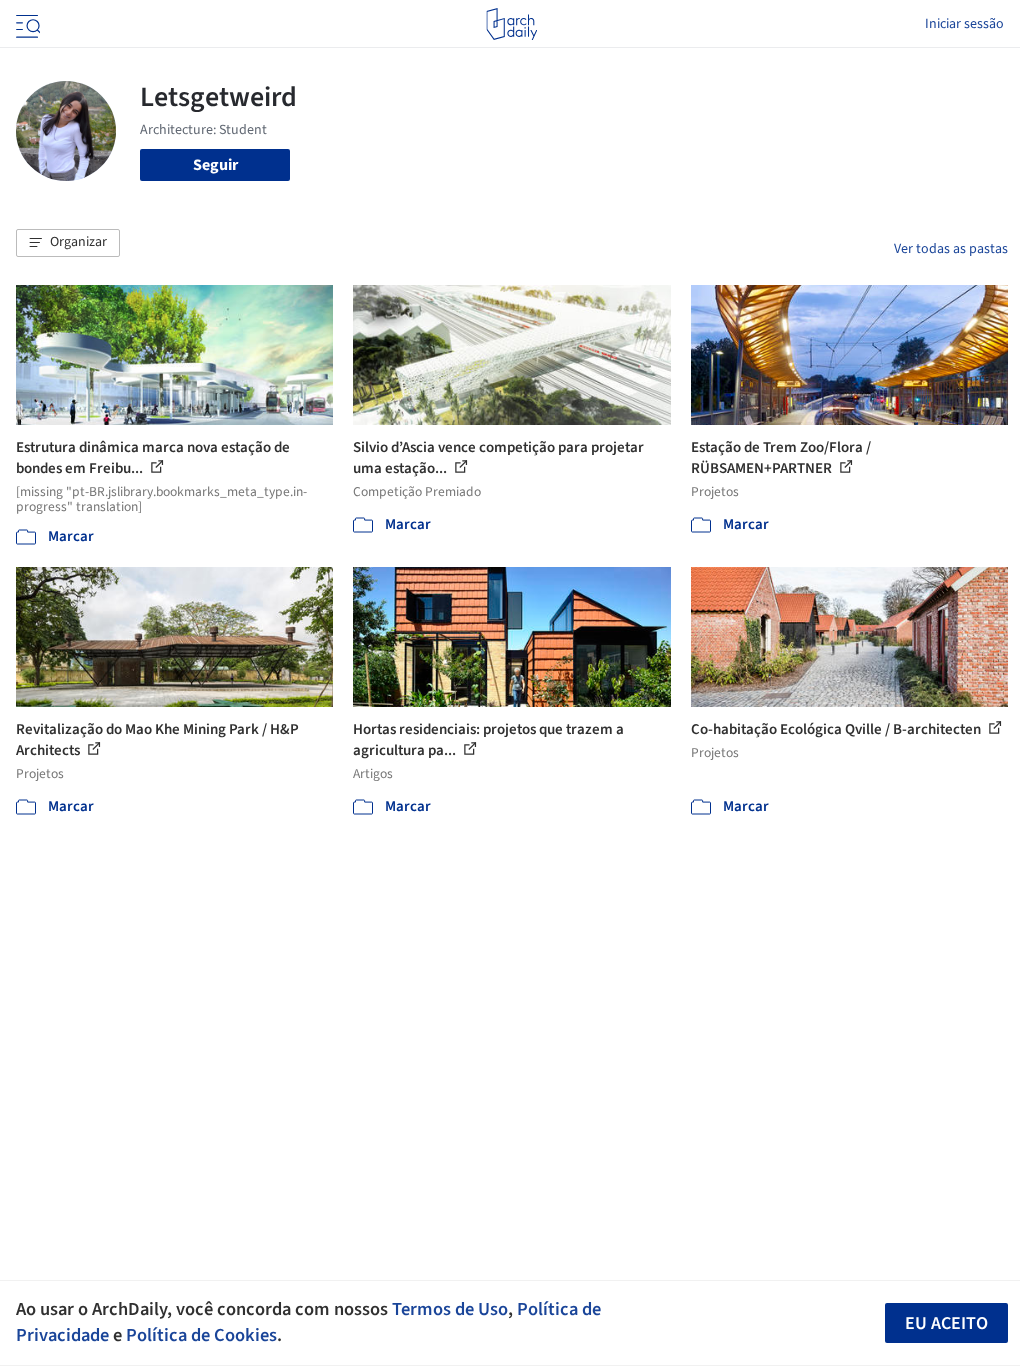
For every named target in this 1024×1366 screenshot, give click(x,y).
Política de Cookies (201, 1335)
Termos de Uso (450, 1309)
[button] (68, 243)
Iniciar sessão (964, 24)
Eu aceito (946, 1323)
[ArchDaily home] (511, 24)
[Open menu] (26, 24)
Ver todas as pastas (951, 249)
